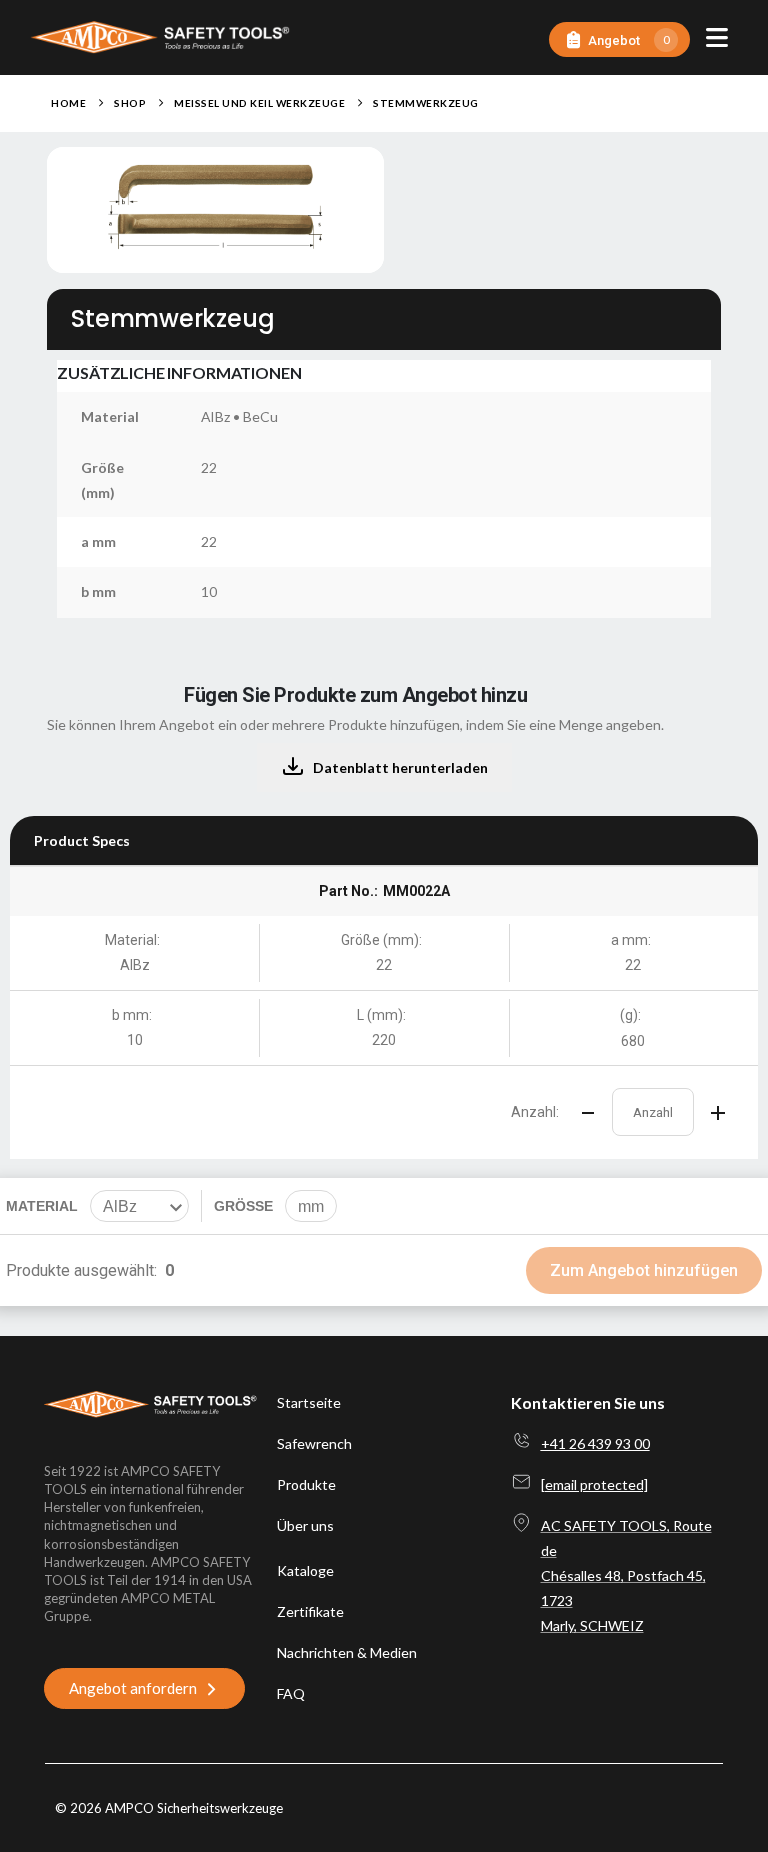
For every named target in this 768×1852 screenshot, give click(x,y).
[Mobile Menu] (717, 37)
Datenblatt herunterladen (400, 767)
